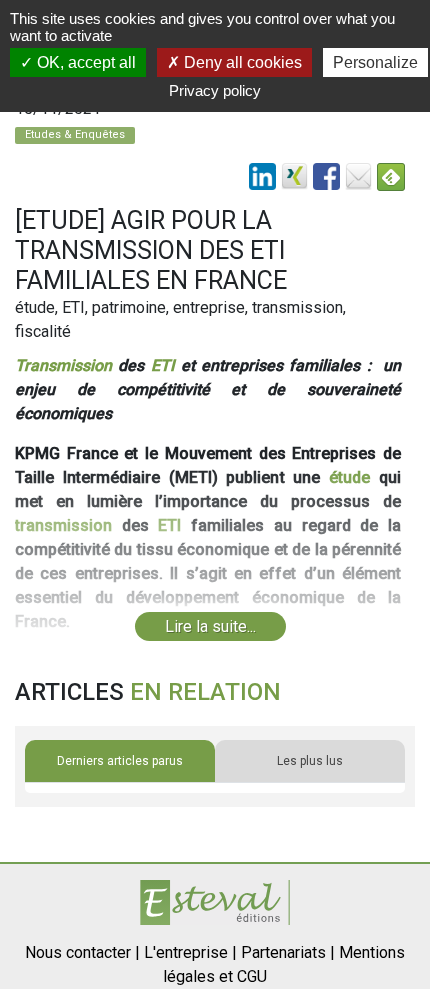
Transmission (63, 365)
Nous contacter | (82, 952)
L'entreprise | (190, 952)
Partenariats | (288, 952)
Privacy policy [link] (215, 90)
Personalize (375, 62)
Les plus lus (310, 761)
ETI (163, 365)
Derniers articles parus (120, 761)
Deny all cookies (241, 62)
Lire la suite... (210, 626)
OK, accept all (84, 62)
